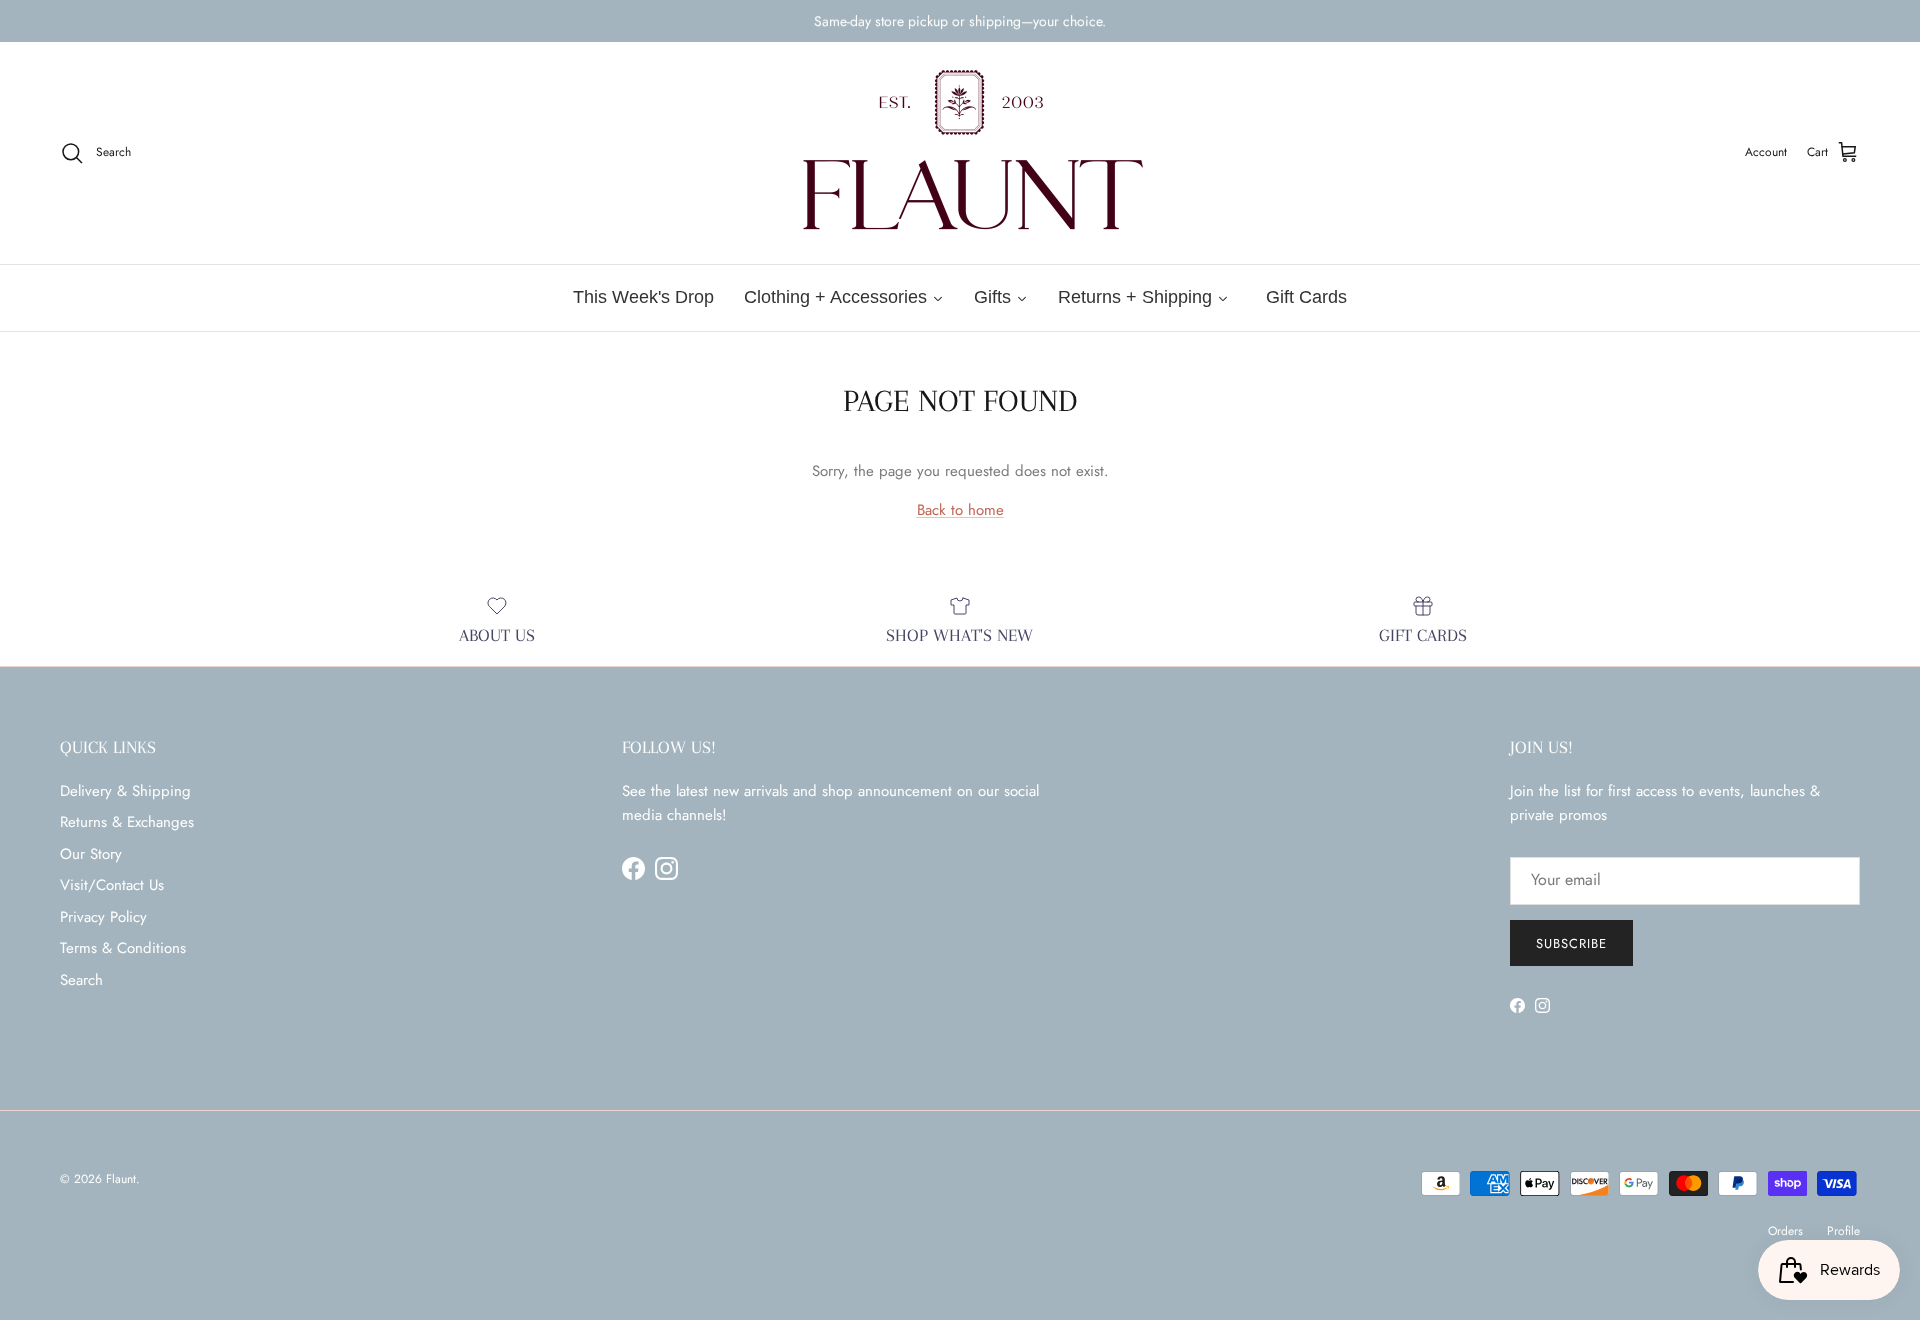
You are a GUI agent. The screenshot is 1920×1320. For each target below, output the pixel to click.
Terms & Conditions (123, 948)
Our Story (91, 854)
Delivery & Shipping (125, 791)
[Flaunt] (960, 153)
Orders (1785, 1231)
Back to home (960, 510)
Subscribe (1571, 943)
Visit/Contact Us (112, 885)
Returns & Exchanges (127, 822)
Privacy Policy (103, 917)
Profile (1843, 1231)
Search (81, 980)
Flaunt (121, 1179)
